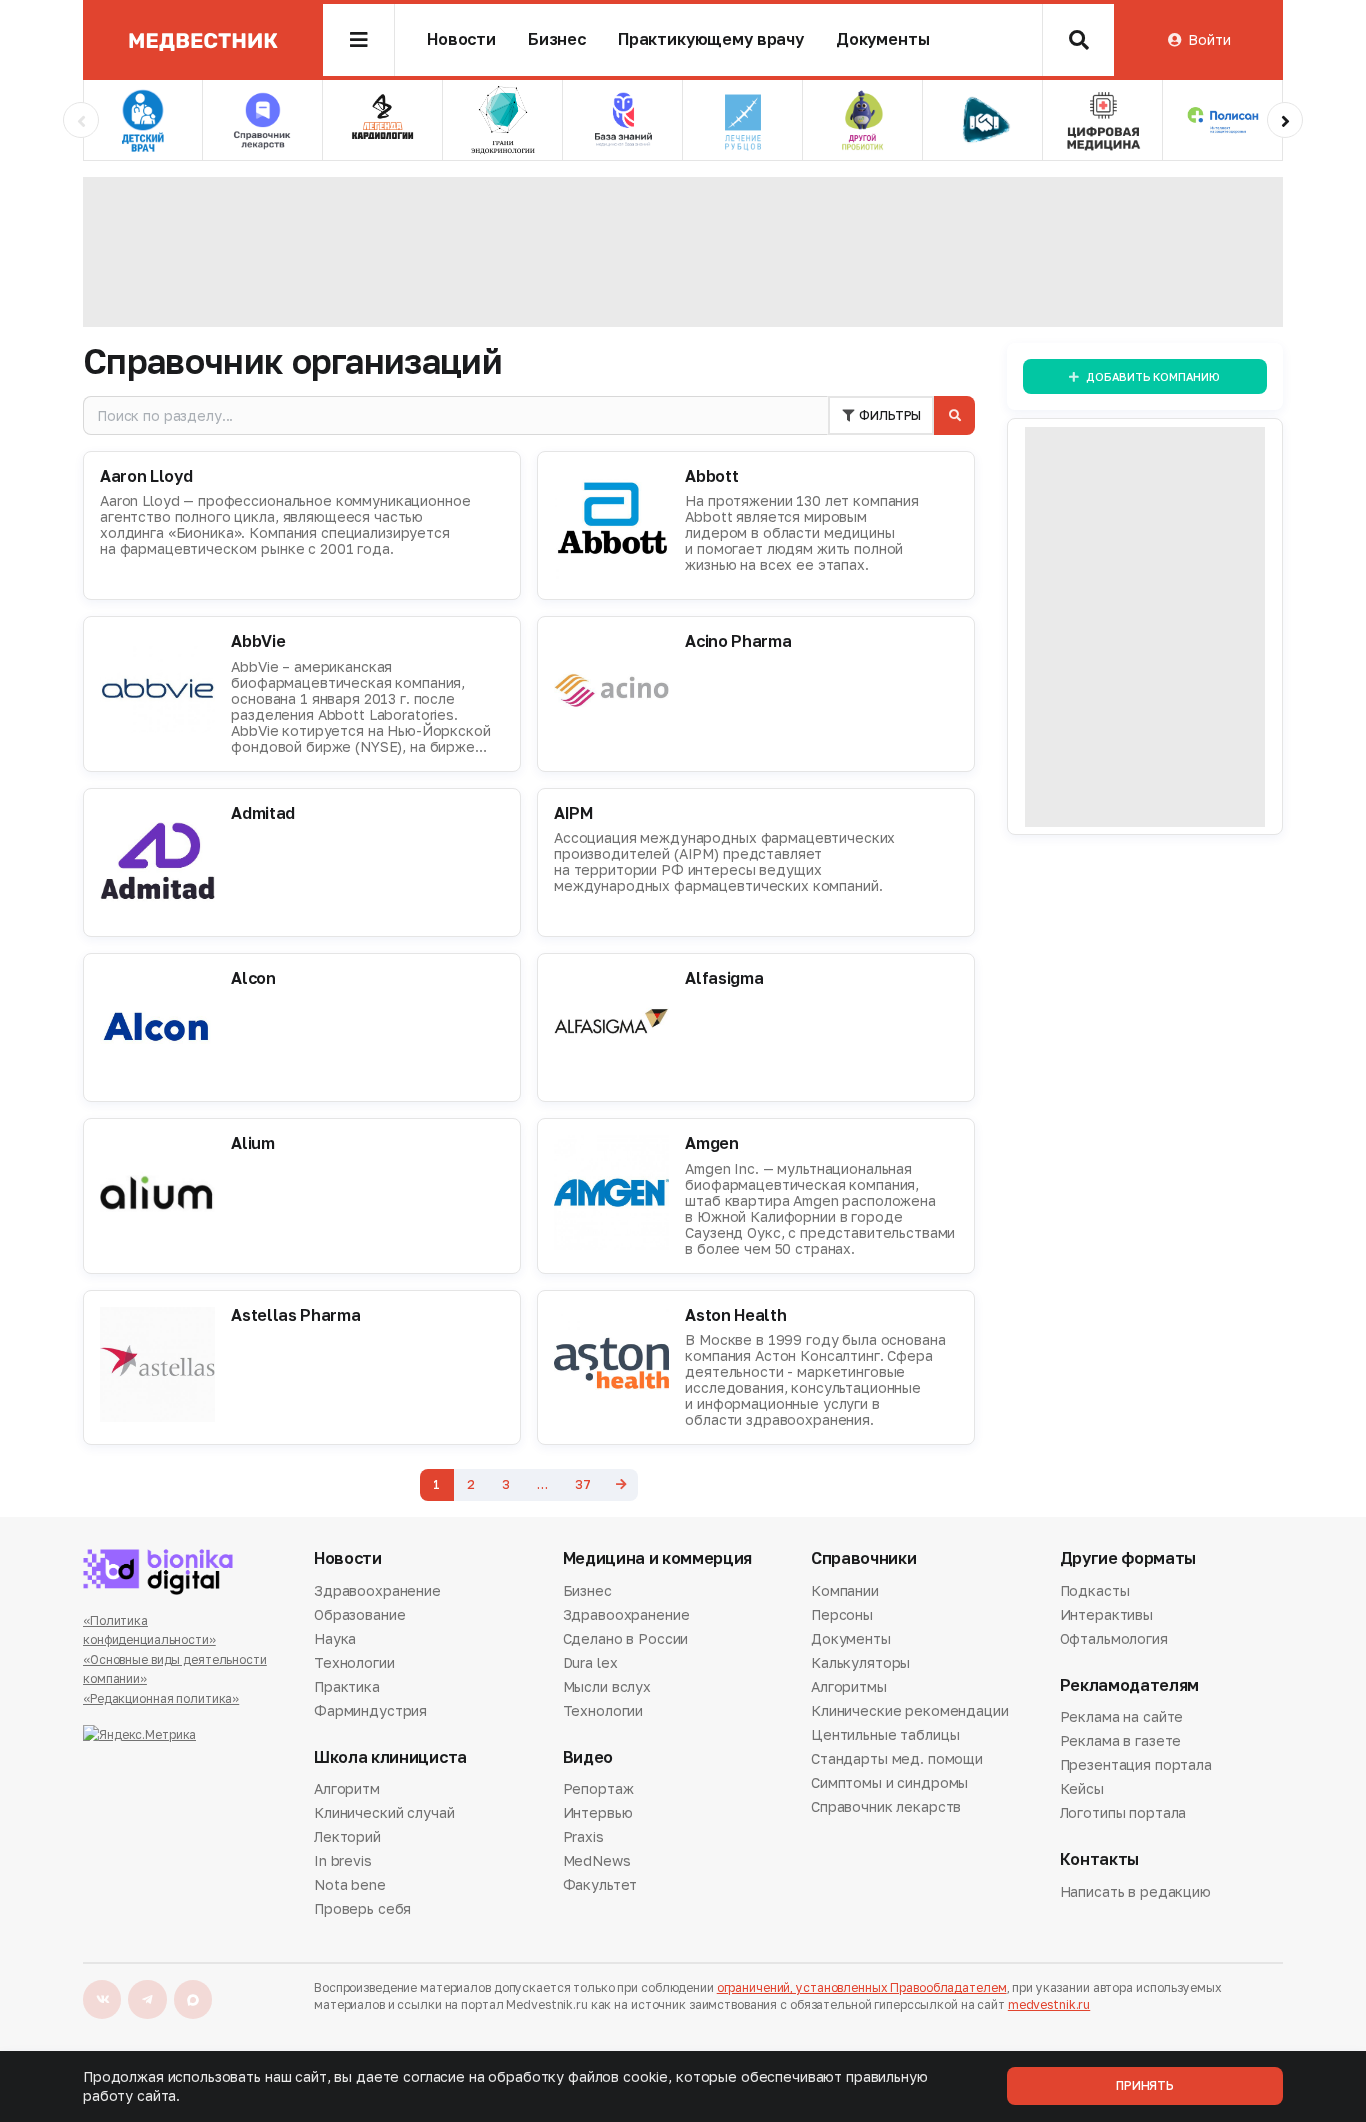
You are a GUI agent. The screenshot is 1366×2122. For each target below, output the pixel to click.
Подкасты (1095, 1592)
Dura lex (590, 1662)
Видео (588, 1757)
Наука (335, 1638)
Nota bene (350, 1884)
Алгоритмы (849, 1686)
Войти (1209, 39)
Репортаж (598, 1790)
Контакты (1099, 1859)
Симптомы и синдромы (889, 1782)
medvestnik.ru (1049, 2004)
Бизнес (557, 39)
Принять (1145, 2085)
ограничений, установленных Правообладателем (862, 1987)
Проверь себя (362, 1908)
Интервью (598, 1812)
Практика (347, 1686)
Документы (883, 39)
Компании (845, 1592)
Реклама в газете (1121, 1740)
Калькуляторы (860, 1662)
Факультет (600, 1884)
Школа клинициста (390, 1757)
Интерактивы (1106, 1614)
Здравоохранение (377, 1592)
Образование (359, 1614)
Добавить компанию (1152, 376)
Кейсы (1082, 1788)
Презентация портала (1136, 1764)
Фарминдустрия (370, 1710)
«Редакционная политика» (161, 1698)
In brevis (343, 1860)
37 (583, 1484)
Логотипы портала (1123, 1812)
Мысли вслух (607, 1686)
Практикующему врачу (711, 39)
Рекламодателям (1130, 1685)
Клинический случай (384, 1812)
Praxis (583, 1836)
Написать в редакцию (1135, 1893)
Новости (461, 39)
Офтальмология (1114, 1638)
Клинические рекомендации (910, 1710)
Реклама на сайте (1122, 1718)
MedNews (597, 1860)
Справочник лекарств (886, 1806)
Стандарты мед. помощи (897, 1758)
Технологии (354, 1662)
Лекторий (347, 1836)
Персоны (842, 1614)
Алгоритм (347, 1790)
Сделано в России (626, 1638)
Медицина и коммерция (658, 1558)
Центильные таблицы (885, 1734)
